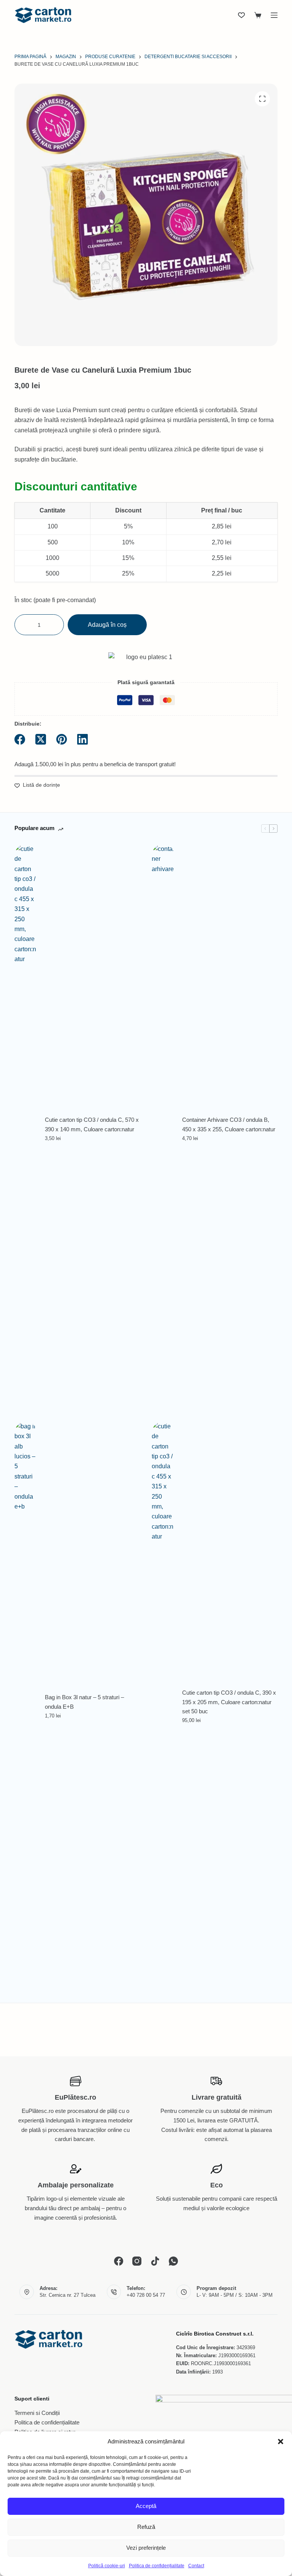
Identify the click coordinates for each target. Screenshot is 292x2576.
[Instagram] (137, 2261)
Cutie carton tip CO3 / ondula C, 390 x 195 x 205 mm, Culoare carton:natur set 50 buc (229, 1702)
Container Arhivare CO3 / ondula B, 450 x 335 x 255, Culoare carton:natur (229, 1124)
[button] (281, 2442)
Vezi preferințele (146, 2548)
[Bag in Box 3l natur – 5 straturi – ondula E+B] (26, 1706)
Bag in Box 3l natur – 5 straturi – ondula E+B (84, 1702)
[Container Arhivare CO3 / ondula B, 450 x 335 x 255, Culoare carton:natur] (163, 1129)
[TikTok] (155, 2261)
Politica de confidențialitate (157, 2566)
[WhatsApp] (173, 2261)
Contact (196, 2566)
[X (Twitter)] (41, 739)
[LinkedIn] (83, 739)
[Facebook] (20, 739)
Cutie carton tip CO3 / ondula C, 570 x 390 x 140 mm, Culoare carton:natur (92, 1124)
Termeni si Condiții (37, 2413)
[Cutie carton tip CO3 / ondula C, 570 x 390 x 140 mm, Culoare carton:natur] (26, 1129)
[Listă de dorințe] (241, 15)
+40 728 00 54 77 (146, 2295)
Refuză (146, 2527)
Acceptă (146, 2506)
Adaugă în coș (107, 625)
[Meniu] (274, 15)
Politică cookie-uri (107, 2566)
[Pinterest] (62, 739)
